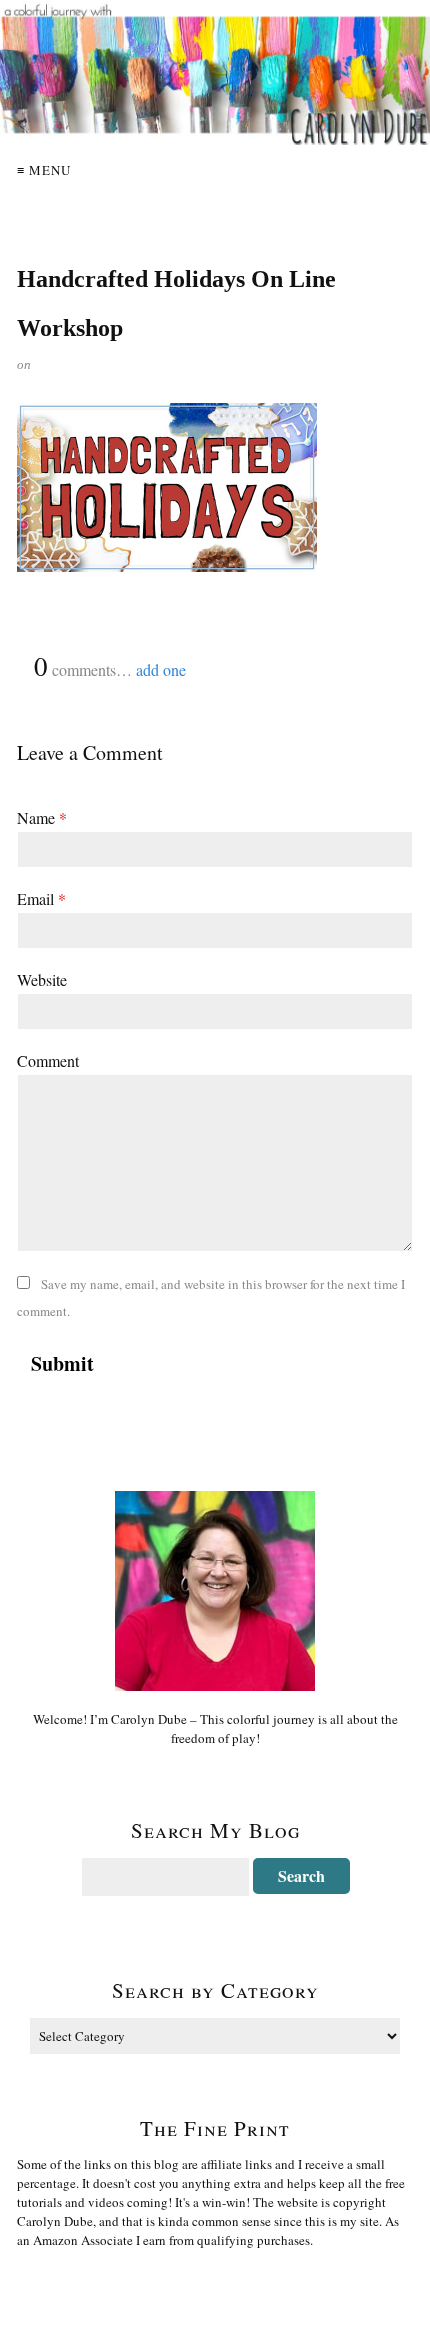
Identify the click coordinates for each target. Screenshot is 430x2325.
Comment (48, 1060)
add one (161, 669)
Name (42, 817)
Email (41, 898)
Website (42, 979)
